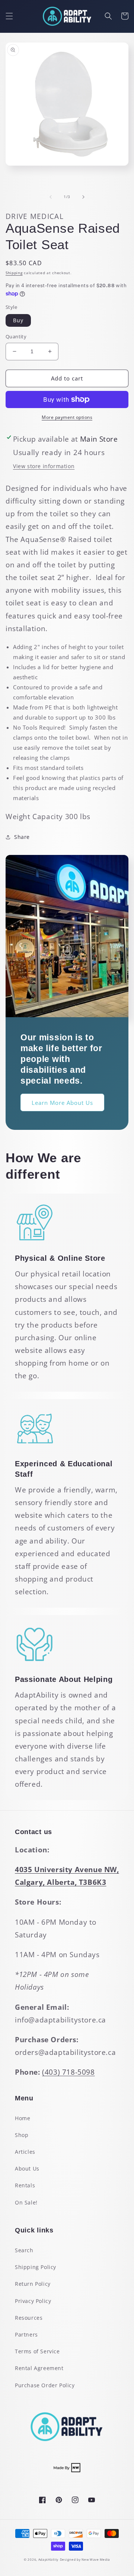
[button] (9, 16)
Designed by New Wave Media (85, 2559)
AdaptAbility (48, 2559)
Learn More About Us (62, 1103)
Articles (25, 2152)
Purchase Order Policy (45, 2385)
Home (23, 2118)
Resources (29, 2318)
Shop (22, 2135)
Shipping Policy (36, 2267)
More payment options (67, 417)
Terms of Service (37, 2351)
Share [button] (22, 837)
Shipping (14, 273)
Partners (26, 2334)
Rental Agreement (39, 2368)
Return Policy (33, 2284)
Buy (18, 320)
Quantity (16, 336)
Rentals (25, 2185)
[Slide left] (51, 197)
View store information (44, 466)
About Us (27, 2168)
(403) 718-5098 (68, 2072)
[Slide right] (83, 197)
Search (24, 2250)
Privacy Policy (33, 2301)
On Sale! (26, 2202)
